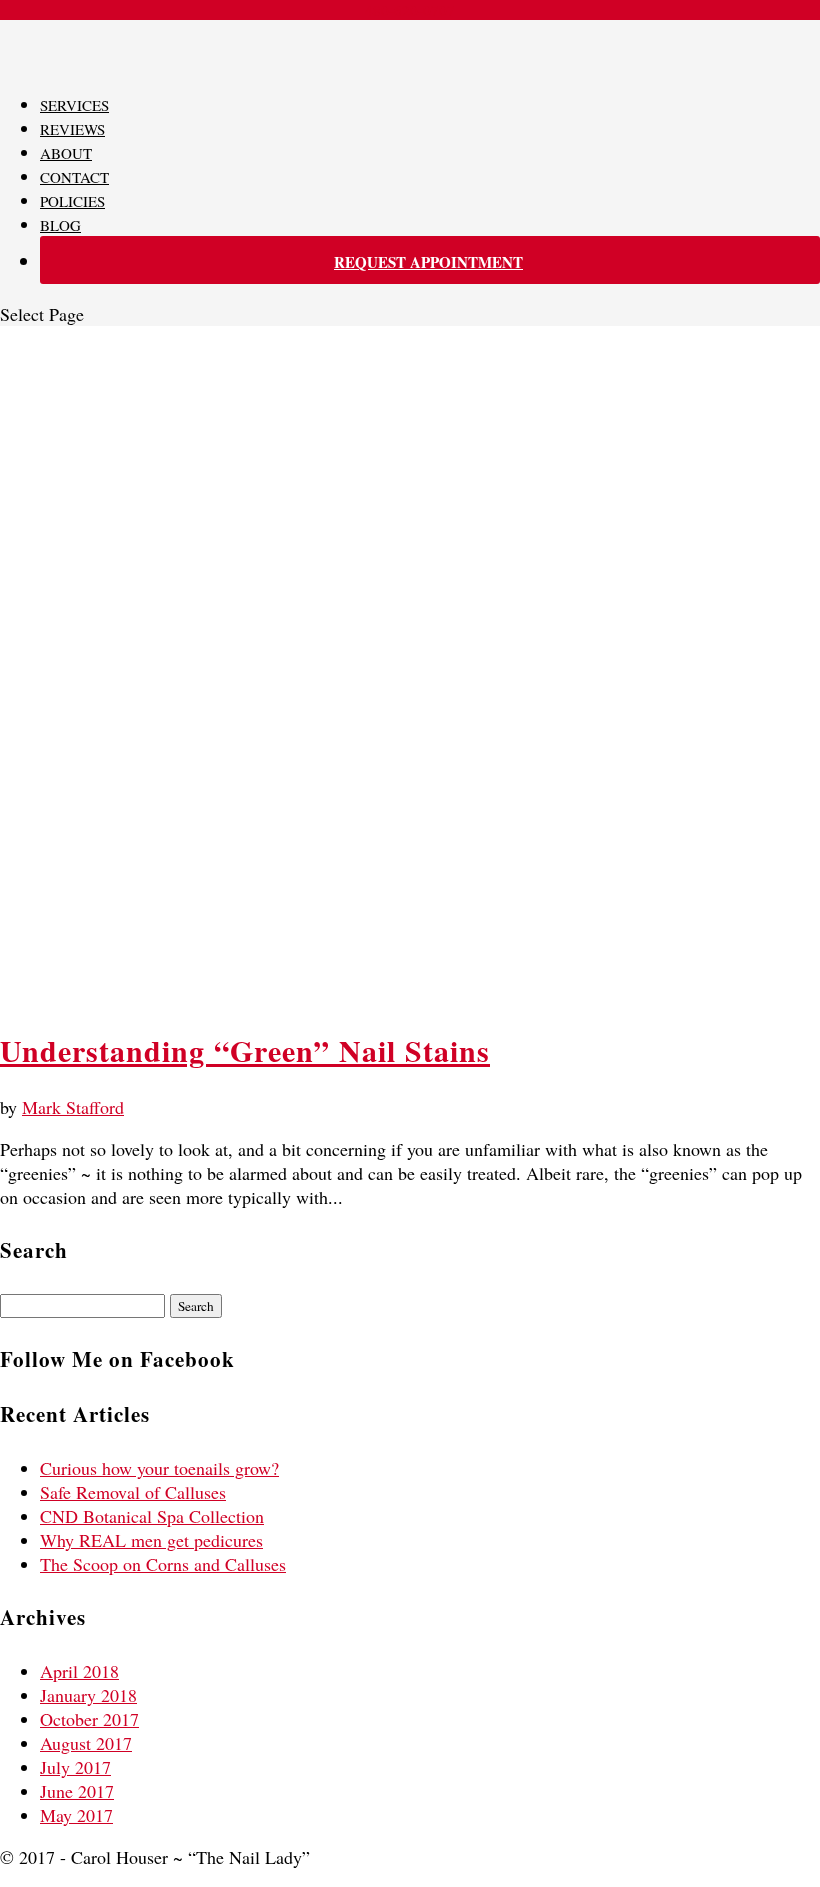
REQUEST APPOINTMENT (428, 262)
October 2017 (89, 1719)
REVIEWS (72, 129)
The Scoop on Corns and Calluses (163, 1564)
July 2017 (75, 1767)
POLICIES (72, 201)
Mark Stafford (73, 1107)
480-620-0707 (410, 10)
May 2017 (76, 1815)
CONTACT (74, 177)
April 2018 (79, 1671)
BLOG (60, 225)
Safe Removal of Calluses (133, 1492)
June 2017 (77, 1791)
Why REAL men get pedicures (151, 1540)
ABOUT (66, 153)
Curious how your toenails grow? (159, 1468)
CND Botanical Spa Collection (152, 1516)
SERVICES (74, 105)
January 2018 (88, 1695)
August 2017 (86, 1743)
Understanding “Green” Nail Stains (245, 1050)
